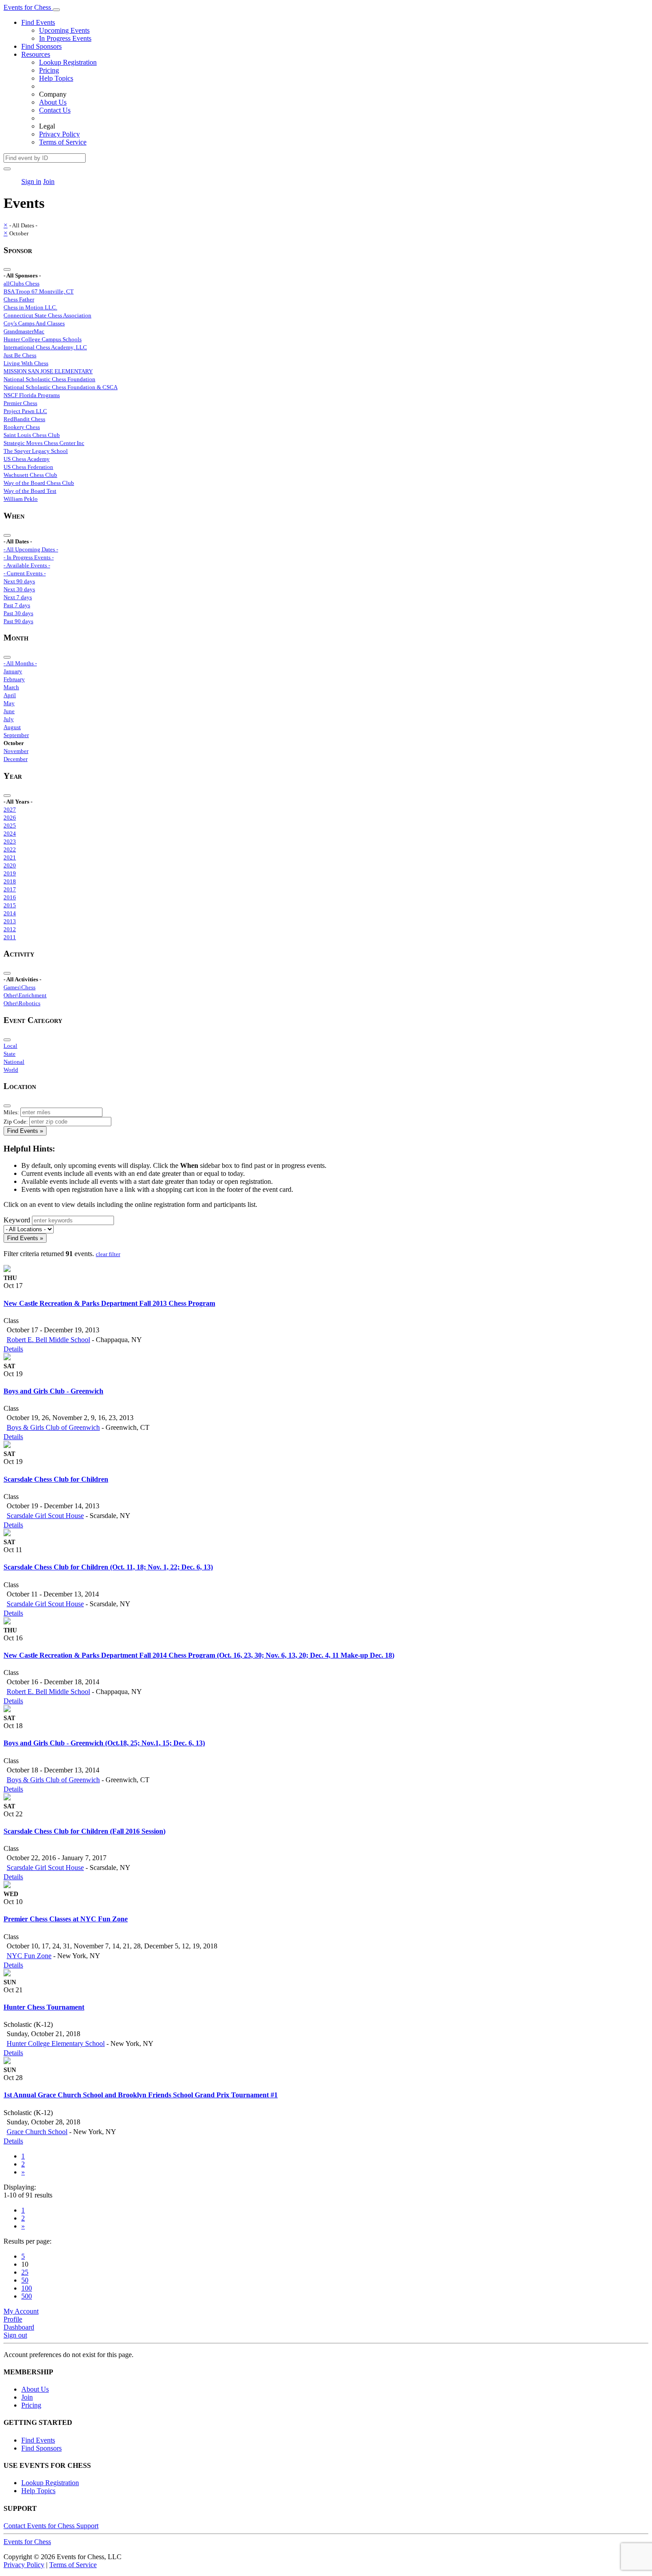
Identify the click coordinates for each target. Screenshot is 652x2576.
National (14, 1062)
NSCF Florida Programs (32, 395)
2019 (10, 873)
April (10, 695)
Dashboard (19, 2327)
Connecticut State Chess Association (47, 315)
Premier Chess (20, 403)
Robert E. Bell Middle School (48, 1340)
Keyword (17, 1220)
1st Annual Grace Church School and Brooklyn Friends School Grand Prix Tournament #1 (141, 2095)
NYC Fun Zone (29, 1956)
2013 (10, 921)
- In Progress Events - (29, 557)
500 (27, 2296)
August (12, 727)
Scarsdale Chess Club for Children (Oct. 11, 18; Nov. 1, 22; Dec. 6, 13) (108, 1567)
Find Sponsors (41, 46)
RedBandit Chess (24, 419)
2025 (10, 825)
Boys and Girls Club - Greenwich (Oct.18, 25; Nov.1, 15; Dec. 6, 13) (104, 1743)
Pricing (49, 70)
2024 (10, 833)
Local (10, 1046)
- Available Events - (27, 565)
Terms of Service (63, 142)
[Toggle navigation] (56, 10)
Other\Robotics (22, 1003)
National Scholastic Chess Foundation (49, 379)
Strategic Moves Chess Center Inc (44, 443)
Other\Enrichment (25, 995)
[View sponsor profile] (7, 1270)
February (14, 679)
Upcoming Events (64, 30)
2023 (10, 841)
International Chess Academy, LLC (45, 347)
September (16, 735)
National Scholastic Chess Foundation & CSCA (61, 387)
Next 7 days (18, 597)
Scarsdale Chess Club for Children (56, 1479)
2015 (10, 905)
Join (49, 181)
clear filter (108, 1254)
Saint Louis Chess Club (32, 435)
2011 (10, 937)
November (16, 751)
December (16, 759)
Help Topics (56, 78)
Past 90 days (18, 621)
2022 (10, 849)
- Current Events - (25, 573)
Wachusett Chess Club (30, 475)
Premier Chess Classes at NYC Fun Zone (66, 1919)
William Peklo (21, 499)
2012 (10, 929)
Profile (13, 2319)
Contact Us (55, 110)
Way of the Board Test (30, 491)
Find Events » (25, 1131)
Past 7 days (17, 605)
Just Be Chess (20, 355)
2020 (10, 865)
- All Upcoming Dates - (31, 549)
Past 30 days (18, 613)
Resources (36, 54)
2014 (10, 913)
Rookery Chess (22, 427)
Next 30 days (19, 589)
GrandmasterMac (24, 331)
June (9, 711)
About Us (53, 102)
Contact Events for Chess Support (51, 2526)
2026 (10, 818)
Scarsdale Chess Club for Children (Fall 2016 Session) (84, 1831)
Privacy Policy (59, 134)
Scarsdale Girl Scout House (45, 1516)
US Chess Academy (27, 459)
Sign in (31, 181)
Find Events (38, 22)
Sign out (15, 2335)
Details (13, 1349)
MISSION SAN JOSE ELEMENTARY (48, 371)
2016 (10, 897)
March (11, 687)
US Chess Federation (28, 467)
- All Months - (20, 663)
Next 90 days (19, 581)
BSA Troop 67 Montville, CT (39, 291)
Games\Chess (20, 987)
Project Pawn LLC (25, 411)
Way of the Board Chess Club (39, 483)
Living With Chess (26, 363)
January (13, 671)
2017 (10, 889)
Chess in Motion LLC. (30, 307)
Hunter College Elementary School (56, 2043)
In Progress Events (65, 38)
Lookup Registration (68, 62)
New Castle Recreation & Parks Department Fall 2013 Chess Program (109, 1303)
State (10, 1054)
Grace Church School (37, 2132)
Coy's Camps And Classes (34, 323)
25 (25, 2272)
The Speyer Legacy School (36, 451)
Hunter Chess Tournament (44, 2007)
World (11, 1070)
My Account (21, 2311)
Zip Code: (16, 1122)
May (9, 703)
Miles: (11, 1112)
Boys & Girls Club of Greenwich (53, 1427)
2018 (10, 881)
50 (25, 2280)
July (9, 719)
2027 (10, 810)
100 (27, 2288)
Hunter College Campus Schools (43, 339)
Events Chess (27, 2542)
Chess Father (19, 299)
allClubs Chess (22, 283)
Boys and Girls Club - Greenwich (53, 1391)
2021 (10, 857)
